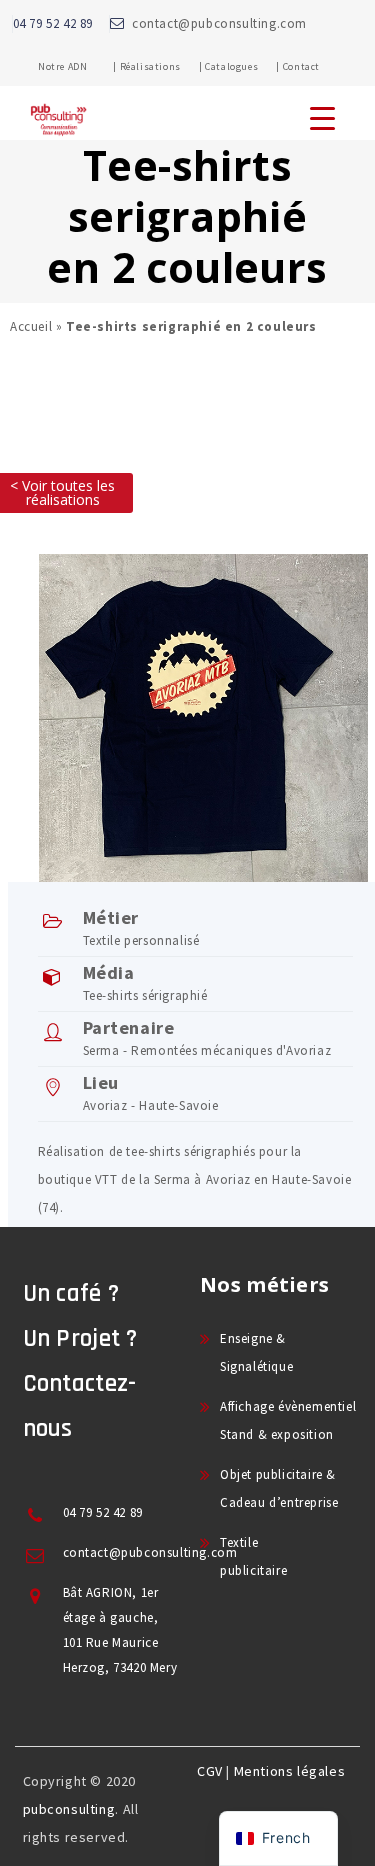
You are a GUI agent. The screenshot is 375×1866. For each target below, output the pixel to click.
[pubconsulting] (58, 136)
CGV (210, 1771)
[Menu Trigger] (323, 117)
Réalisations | (161, 66)
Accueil (31, 326)
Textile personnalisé (141, 940)
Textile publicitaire (253, 1556)
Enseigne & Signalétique (256, 1352)
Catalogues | (242, 66)
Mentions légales (290, 1771)
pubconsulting (69, 1809)
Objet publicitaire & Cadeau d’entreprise (279, 1488)
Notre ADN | (77, 66)
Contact (301, 66)
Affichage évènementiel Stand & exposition (288, 1420)
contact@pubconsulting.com (219, 23)
